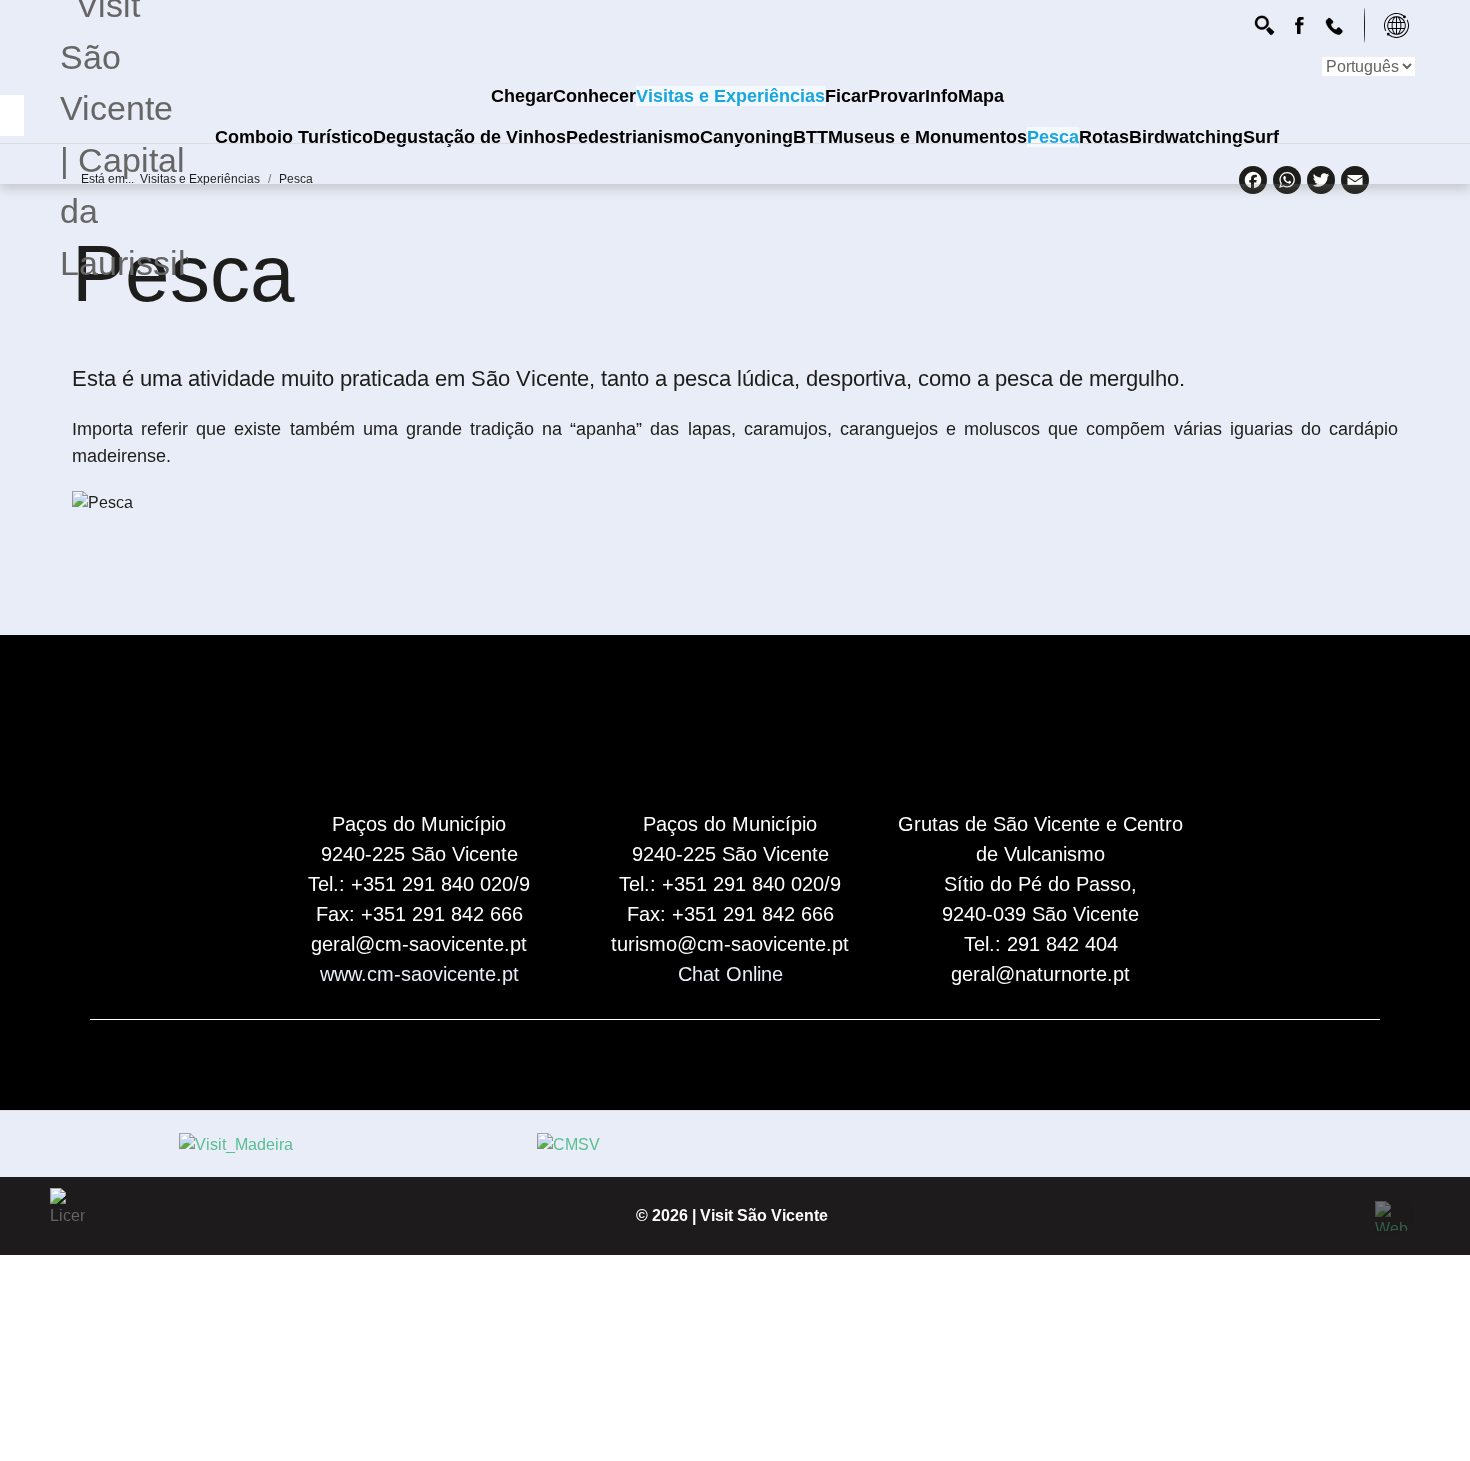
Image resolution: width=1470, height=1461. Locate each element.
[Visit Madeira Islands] (236, 1144)
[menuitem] (522, 96)
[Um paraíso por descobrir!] (1266, 24)
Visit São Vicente (764, 1215)
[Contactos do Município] (1336, 24)
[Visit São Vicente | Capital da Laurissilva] (122, 170)
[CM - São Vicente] (568, 1144)
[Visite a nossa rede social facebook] (1301, 24)
